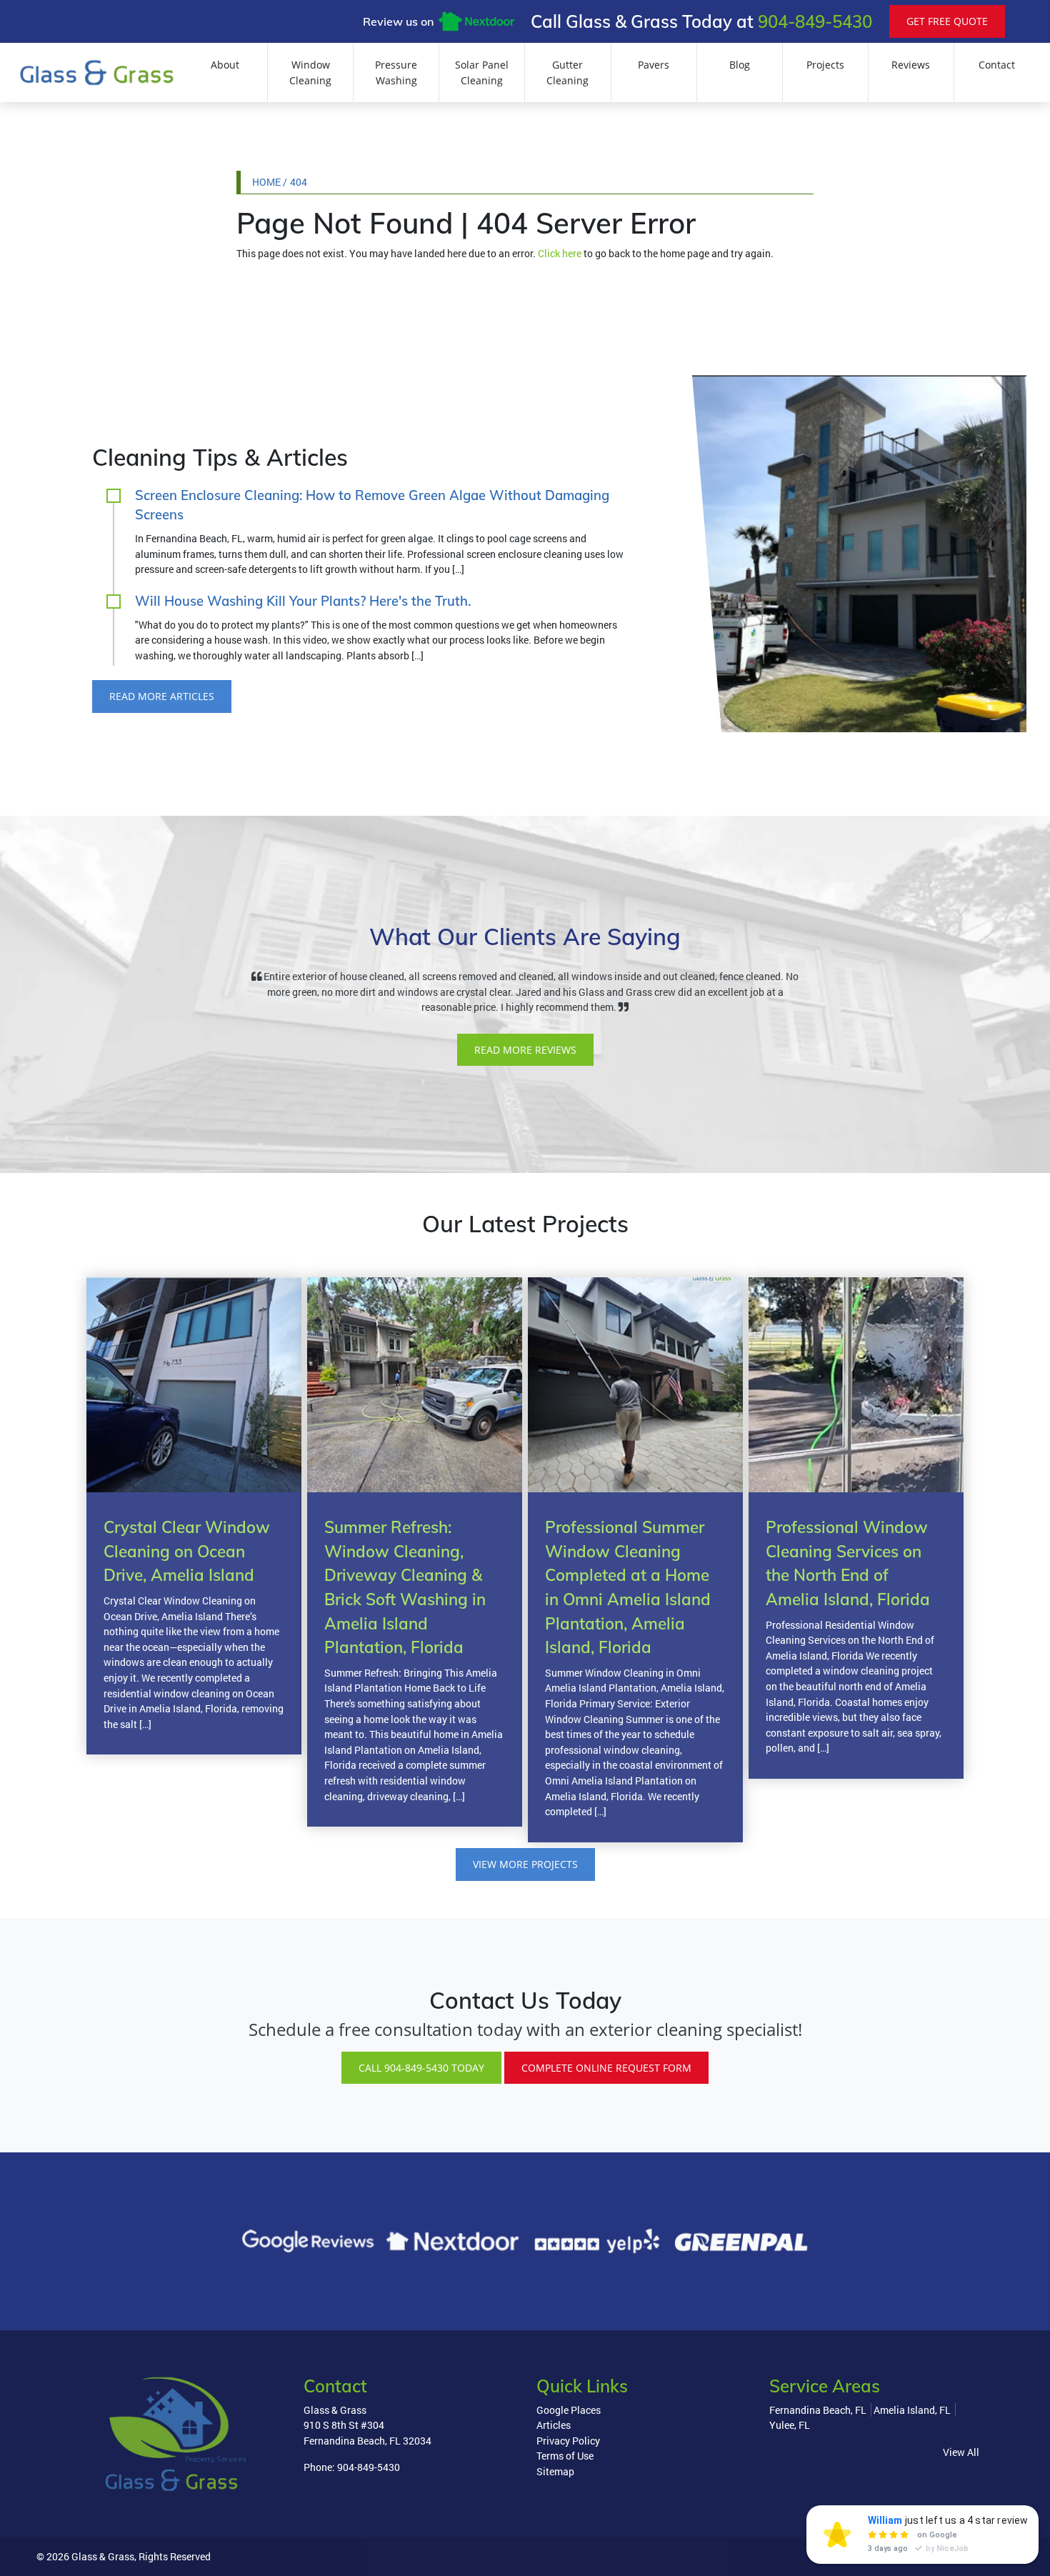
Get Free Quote (947, 21)
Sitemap (555, 2471)
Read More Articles (162, 696)
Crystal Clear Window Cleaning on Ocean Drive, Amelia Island (187, 1551)
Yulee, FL (790, 2425)
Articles (554, 2425)
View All (961, 2452)
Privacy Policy (568, 2441)
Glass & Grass (103, 2556)
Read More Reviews (525, 1050)
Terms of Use (565, 2456)
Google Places (569, 2410)
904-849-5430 (815, 21)
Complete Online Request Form (606, 2068)
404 (299, 182)
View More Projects (525, 1864)
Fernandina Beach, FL (818, 2410)
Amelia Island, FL (912, 2410)
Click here (560, 253)
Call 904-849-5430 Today (421, 2068)
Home (266, 182)
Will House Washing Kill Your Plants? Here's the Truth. (303, 601)
